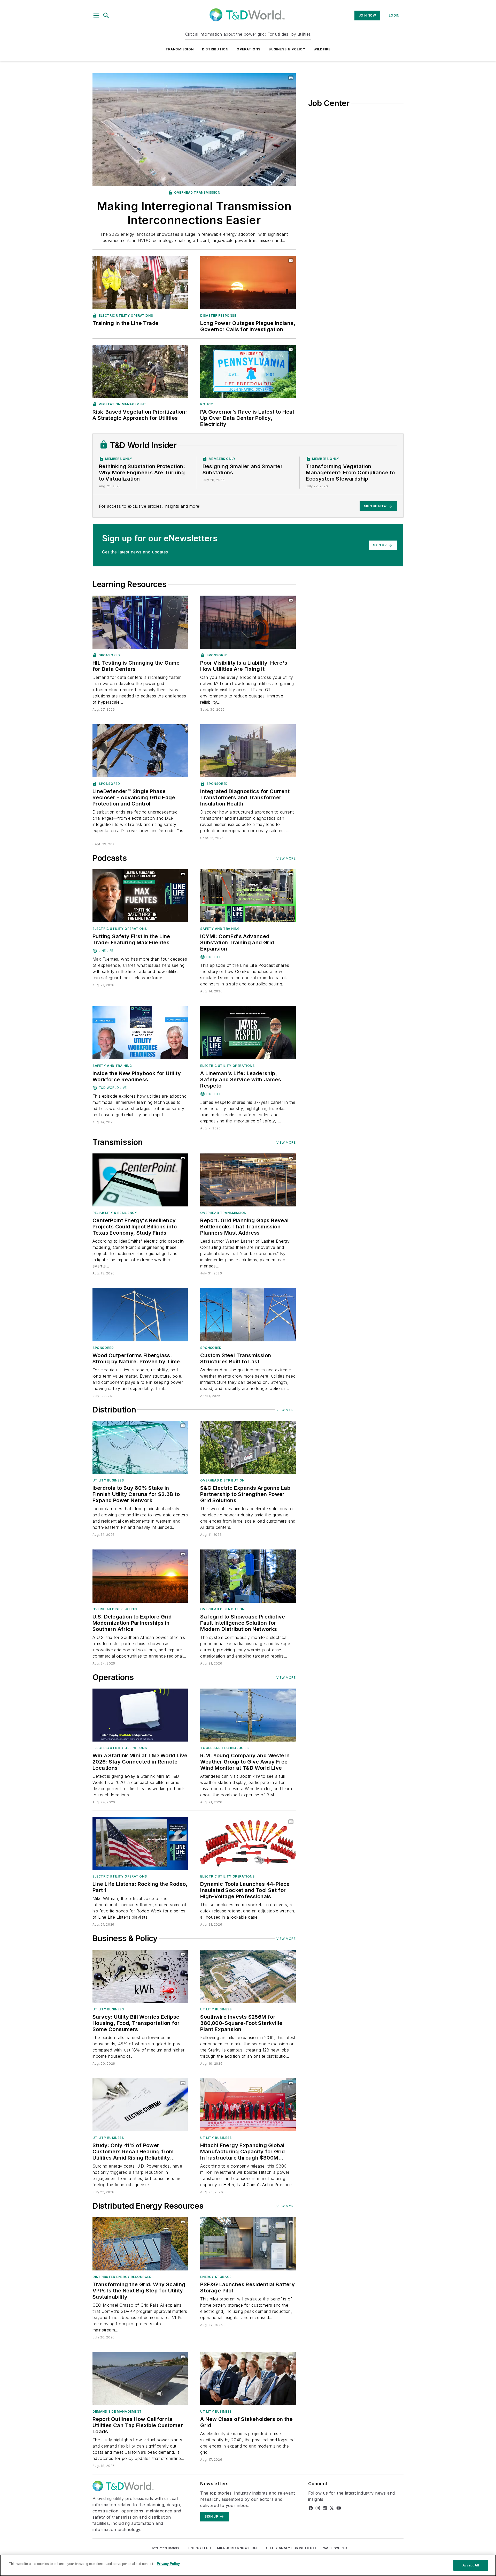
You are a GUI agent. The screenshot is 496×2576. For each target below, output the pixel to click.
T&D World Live (113, 1088)
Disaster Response (218, 316)
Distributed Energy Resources (122, 2277)
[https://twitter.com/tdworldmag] (332, 2508)
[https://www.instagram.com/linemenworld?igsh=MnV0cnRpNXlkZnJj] (318, 2508)
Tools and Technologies (224, 1748)
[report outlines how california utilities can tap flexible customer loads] (140, 2379)
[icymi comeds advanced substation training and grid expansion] (248, 896)
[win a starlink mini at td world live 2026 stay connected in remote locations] (140, 1715)
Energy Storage (216, 2277)
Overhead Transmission (197, 192)
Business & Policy (287, 49)
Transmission (180, 49)
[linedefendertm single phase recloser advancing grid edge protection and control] (140, 751)
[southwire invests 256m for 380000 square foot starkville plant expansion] (248, 1976)
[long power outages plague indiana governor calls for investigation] (248, 282)
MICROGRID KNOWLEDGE (238, 2548)
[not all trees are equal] (140, 371)
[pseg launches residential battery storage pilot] (248, 2244)
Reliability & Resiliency (115, 1213)
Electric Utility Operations (126, 316)
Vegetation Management (123, 404)
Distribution (215, 49)
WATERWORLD (335, 2548)
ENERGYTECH (200, 2548)
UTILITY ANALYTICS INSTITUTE (291, 2548)
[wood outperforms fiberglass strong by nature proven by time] (140, 1315)
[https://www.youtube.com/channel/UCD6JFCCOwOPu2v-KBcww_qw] (339, 2508)
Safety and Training (220, 929)
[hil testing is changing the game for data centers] (140, 622)
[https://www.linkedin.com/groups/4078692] (325, 2508)
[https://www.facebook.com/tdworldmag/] (311, 2508)
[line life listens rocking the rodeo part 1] (140, 1844)
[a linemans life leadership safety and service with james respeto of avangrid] (248, 1033)
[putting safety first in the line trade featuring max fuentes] (140, 896)
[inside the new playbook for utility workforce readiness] (140, 1033)
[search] (106, 16)
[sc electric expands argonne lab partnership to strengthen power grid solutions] (248, 1447)
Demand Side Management (117, 2411)
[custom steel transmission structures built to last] (248, 1315)
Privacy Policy (168, 2564)
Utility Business (108, 1480)
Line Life (106, 951)
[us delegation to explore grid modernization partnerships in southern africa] (140, 1576)
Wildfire (322, 49)
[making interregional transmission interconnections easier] (194, 130)
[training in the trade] (140, 282)
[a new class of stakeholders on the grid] (248, 2379)
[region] (248, 2565)
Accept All (471, 2565)
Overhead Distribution (222, 1480)
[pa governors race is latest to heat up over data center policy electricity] (248, 371)
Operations (249, 49)
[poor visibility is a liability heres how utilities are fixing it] (248, 622)
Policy (207, 404)
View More (286, 858)
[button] (96, 16)
